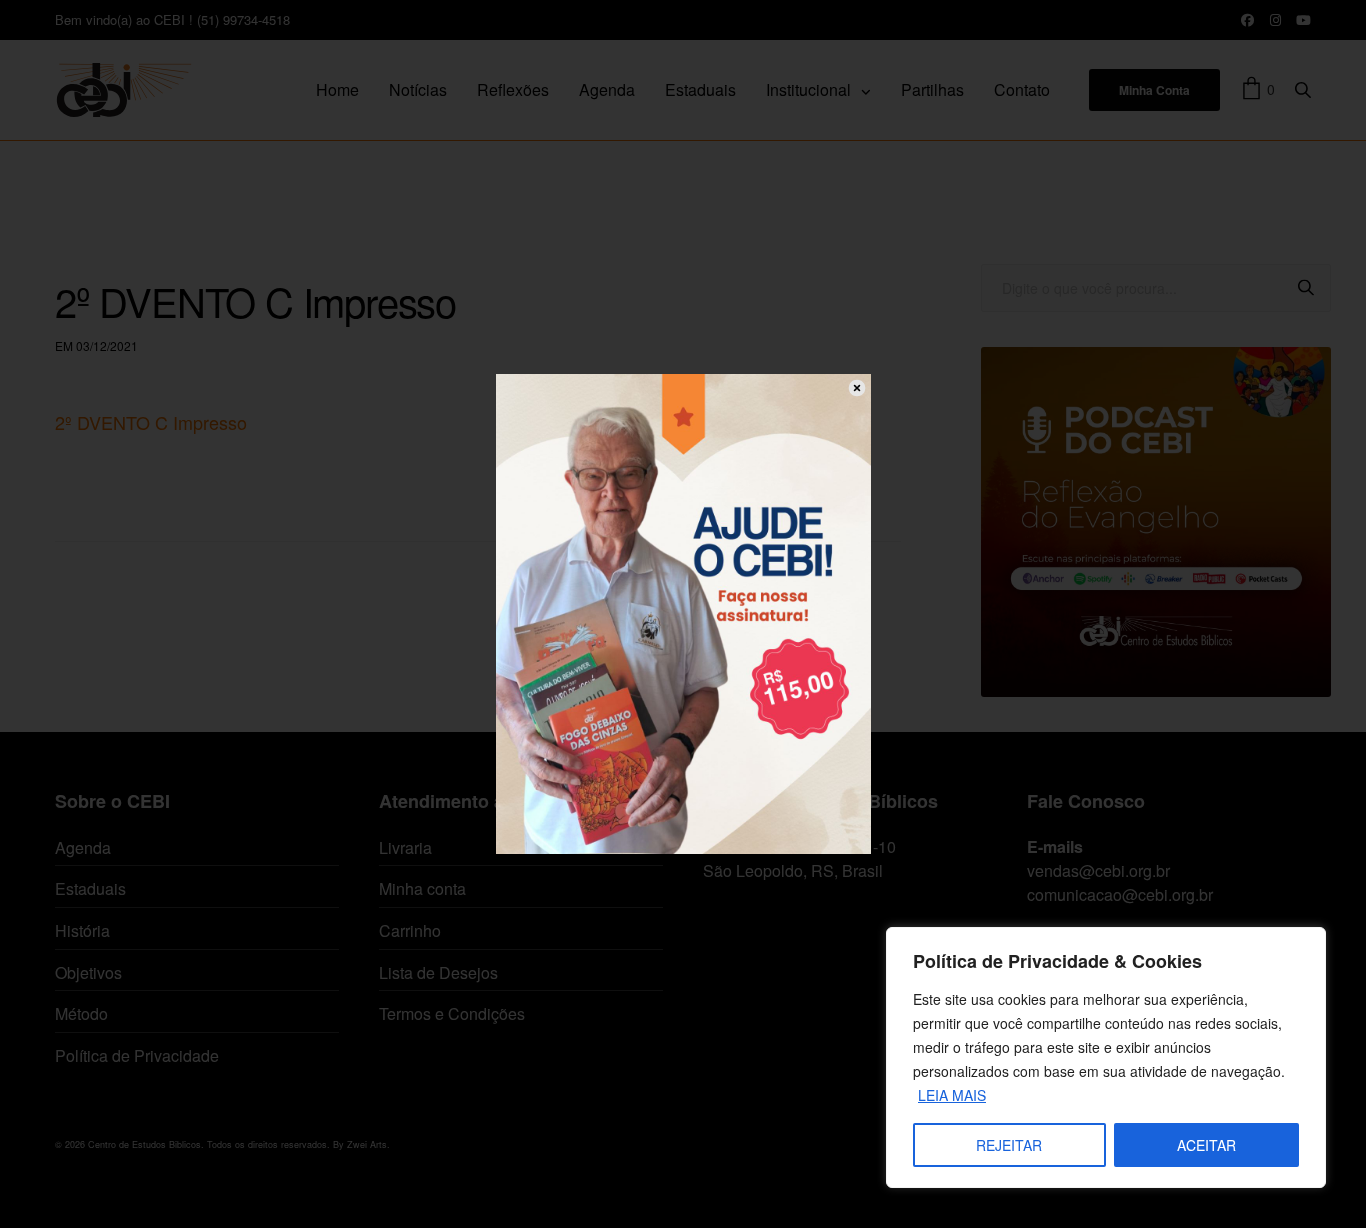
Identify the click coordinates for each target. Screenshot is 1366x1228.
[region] (1106, 1057)
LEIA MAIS (952, 1095)
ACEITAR (1206, 1145)
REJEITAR (1009, 1145)
